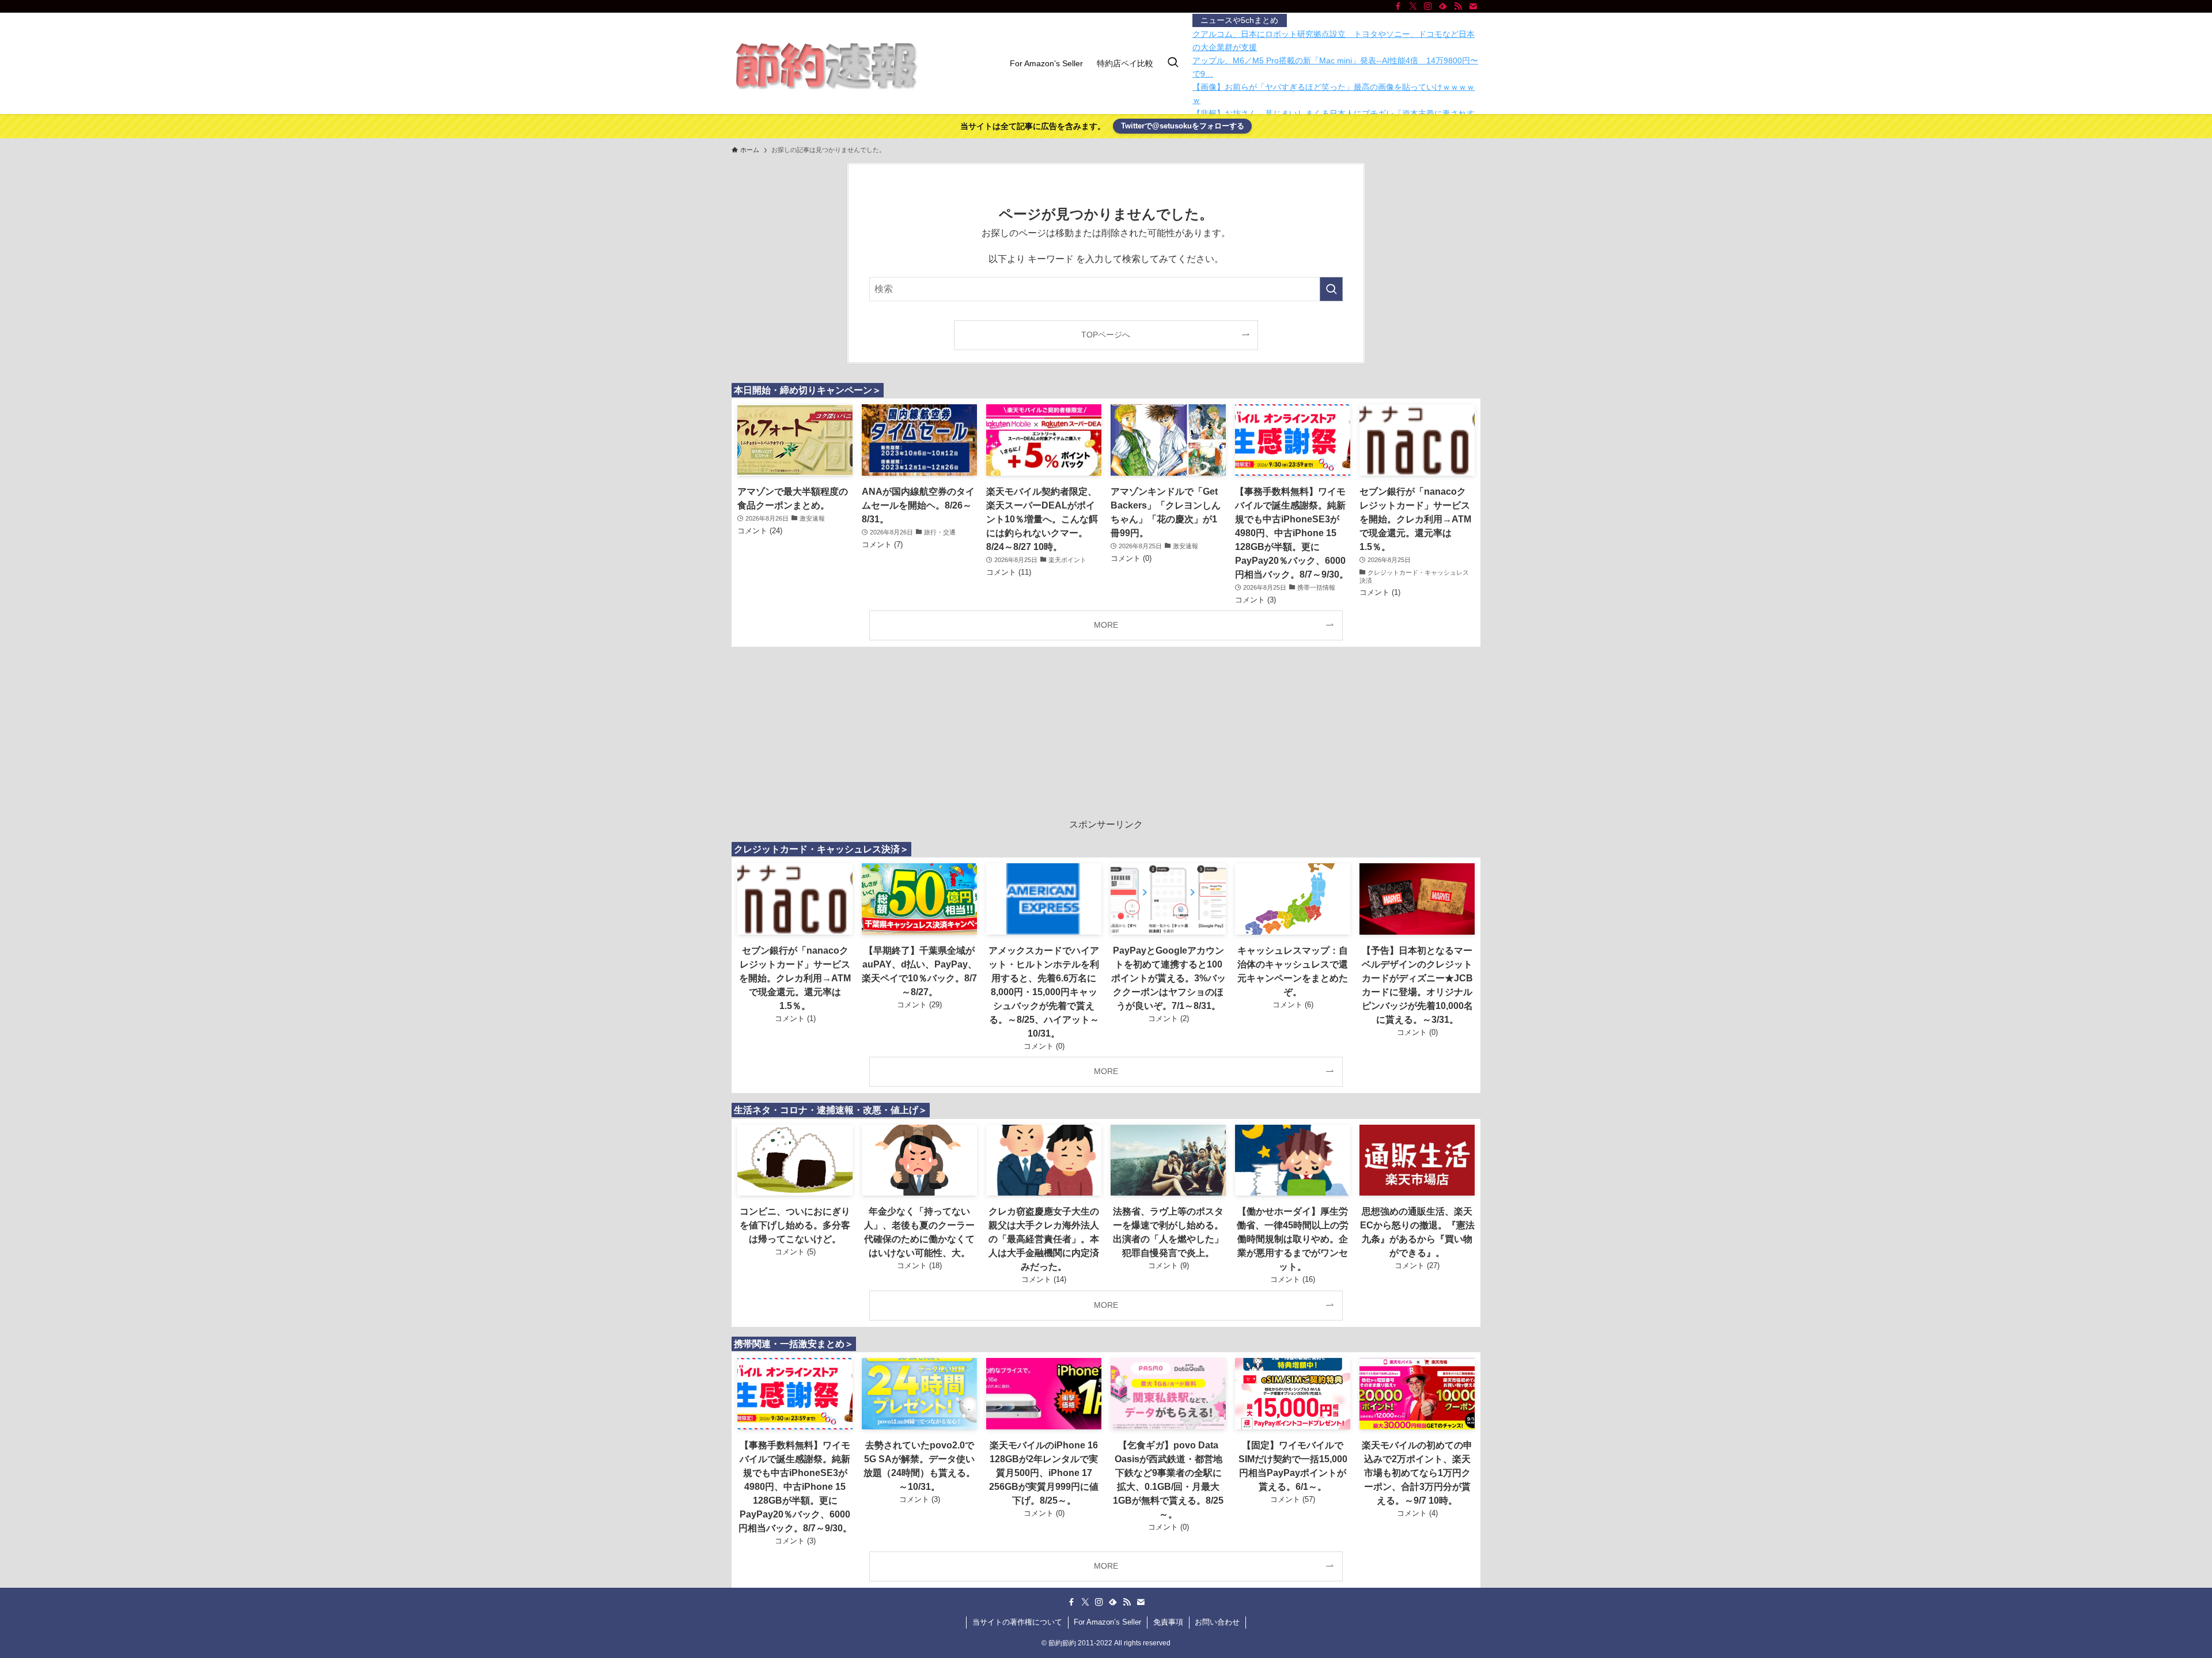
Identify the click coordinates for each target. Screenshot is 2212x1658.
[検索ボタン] (1173, 63)
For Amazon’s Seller (1107, 1622)
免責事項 (1168, 1622)
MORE (1106, 625)
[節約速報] (825, 63)
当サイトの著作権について (1017, 1622)
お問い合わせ (1217, 1622)
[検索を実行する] (1331, 289)
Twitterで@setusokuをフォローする (1183, 126)
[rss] (1458, 6)
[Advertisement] (1106, 737)
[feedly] (1443, 6)
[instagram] (1428, 6)
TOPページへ (1106, 335)
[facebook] (1398, 6)
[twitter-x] (1413, 6)
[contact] (1473, 6)
